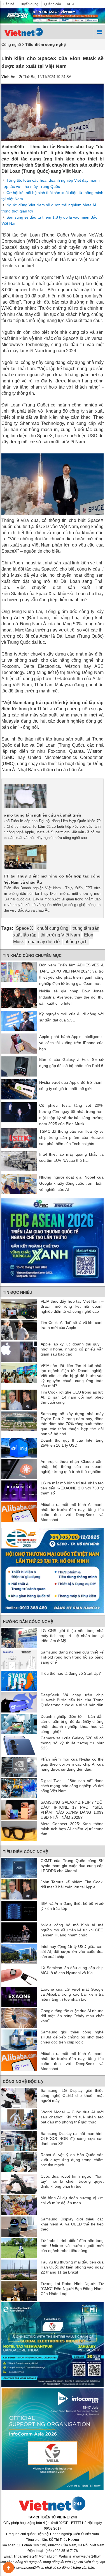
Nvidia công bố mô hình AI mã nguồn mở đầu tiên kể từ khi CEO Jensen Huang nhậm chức (72, 1930)
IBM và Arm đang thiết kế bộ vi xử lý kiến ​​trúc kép (72, 1906)
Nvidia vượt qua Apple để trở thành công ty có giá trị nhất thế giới (71, 1085)
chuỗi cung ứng (53, 928)
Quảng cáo (53, 4)
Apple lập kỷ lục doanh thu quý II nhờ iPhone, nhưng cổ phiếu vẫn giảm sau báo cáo (72, 1349)
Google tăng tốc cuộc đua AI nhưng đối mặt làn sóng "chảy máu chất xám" (72, 2016)
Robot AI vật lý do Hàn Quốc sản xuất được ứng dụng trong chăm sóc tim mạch (72, 2160)
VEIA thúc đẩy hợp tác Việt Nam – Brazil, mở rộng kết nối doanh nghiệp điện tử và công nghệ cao (72, 1306)
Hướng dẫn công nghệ (28, 1622)
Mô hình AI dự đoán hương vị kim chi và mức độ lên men (72, 2200)
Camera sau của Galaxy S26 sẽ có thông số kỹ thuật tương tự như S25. (72, 1743)
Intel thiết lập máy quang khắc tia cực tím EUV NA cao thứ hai (71, 1157)
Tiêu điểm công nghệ (25, 1852)
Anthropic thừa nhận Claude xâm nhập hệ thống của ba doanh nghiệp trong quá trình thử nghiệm (72, 1466)
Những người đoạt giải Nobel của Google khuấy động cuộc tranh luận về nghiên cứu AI (71, 1183)
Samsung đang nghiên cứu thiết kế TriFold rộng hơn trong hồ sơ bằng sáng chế (72, 1657)
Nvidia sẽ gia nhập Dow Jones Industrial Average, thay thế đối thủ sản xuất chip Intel (71, 997)
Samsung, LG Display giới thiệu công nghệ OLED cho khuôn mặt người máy (72, 2095)
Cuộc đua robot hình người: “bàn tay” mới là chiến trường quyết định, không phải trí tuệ (72, 2181)
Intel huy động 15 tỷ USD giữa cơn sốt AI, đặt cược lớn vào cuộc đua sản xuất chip (72, 1951)
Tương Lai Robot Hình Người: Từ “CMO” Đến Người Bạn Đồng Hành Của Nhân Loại (72, 2289)
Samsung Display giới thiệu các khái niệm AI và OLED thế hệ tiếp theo (72, 2224)
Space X (25, 928)
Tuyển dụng (29, 4)
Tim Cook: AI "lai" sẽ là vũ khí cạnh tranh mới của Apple (72, 1325)
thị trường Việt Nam (60, 935)
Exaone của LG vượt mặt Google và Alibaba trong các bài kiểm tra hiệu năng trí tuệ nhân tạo (72, 1994)
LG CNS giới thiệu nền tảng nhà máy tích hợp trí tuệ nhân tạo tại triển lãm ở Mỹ (72, 1636)
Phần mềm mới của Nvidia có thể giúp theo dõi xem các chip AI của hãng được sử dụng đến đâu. (72, 1764)
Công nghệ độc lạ (23, 2081)
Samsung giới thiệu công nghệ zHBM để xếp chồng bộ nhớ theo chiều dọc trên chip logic (72, 2037)
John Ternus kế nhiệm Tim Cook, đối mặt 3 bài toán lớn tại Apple (72, 1884)
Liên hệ (9, 4)
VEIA (71, 4)
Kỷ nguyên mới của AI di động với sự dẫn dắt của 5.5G (71, 1017)
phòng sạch (76, 942)
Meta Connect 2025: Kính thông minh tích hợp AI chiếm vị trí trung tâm (72, 1829)
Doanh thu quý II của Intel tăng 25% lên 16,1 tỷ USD (72, 1443)
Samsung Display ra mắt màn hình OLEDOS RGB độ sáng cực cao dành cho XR (72, 2139)
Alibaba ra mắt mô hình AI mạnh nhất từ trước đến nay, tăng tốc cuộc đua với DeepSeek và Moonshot (72, 1512)
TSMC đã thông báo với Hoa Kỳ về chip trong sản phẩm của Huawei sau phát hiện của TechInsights (71, 1137)
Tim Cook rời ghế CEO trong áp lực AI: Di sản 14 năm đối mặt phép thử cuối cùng (72, 1397)
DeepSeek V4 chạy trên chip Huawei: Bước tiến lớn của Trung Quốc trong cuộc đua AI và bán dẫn (72, 1700)
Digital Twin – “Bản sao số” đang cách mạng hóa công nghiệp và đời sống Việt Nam (72, 1786)
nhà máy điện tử (44, 942)
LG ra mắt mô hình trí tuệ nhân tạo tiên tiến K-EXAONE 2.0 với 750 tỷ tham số (72, 1488)
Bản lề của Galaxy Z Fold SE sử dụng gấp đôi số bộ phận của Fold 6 (71, 1063)
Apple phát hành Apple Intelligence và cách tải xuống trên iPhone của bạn (71, 1043)
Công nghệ (11, 44)
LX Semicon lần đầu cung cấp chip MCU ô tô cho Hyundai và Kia (72, 1970)
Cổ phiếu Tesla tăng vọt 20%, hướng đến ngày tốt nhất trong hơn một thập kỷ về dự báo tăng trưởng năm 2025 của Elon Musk (71, 1115)
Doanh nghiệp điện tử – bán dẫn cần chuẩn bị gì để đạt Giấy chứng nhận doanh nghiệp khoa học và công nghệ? (72, 1724)
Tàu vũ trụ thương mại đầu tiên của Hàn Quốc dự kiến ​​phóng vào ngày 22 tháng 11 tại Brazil (72, 2267)
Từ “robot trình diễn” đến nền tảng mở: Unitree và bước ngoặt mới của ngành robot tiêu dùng (72, 2246)
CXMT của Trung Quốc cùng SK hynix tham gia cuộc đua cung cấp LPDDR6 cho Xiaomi (72, 1866)
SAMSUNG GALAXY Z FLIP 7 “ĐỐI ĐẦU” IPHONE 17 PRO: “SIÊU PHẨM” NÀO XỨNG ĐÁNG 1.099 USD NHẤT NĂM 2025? (72, 1810)
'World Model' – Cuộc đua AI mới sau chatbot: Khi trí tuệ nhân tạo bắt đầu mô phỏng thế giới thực (72, 2117)
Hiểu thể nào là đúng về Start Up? (71, 1673)
